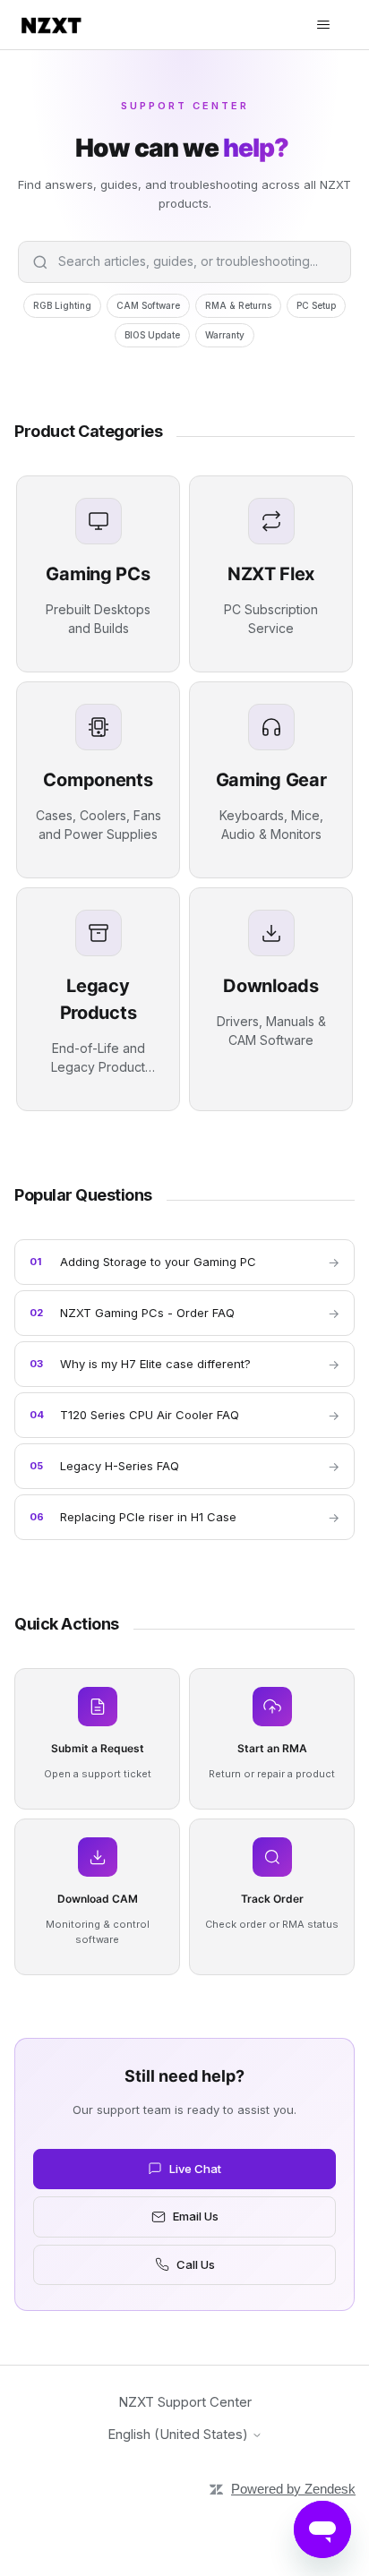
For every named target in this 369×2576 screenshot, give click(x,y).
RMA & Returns (238, 305)
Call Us (196, 2264)
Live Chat (195, 2169)
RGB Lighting (62, 305)
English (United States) (180, 2434)
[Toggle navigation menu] (323, 25)
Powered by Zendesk (293, 2489)
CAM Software (148, 305)
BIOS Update (152, 335)
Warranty (225, 335)
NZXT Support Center (185, 2402)
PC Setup (316, 305)
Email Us (196, 2216)
